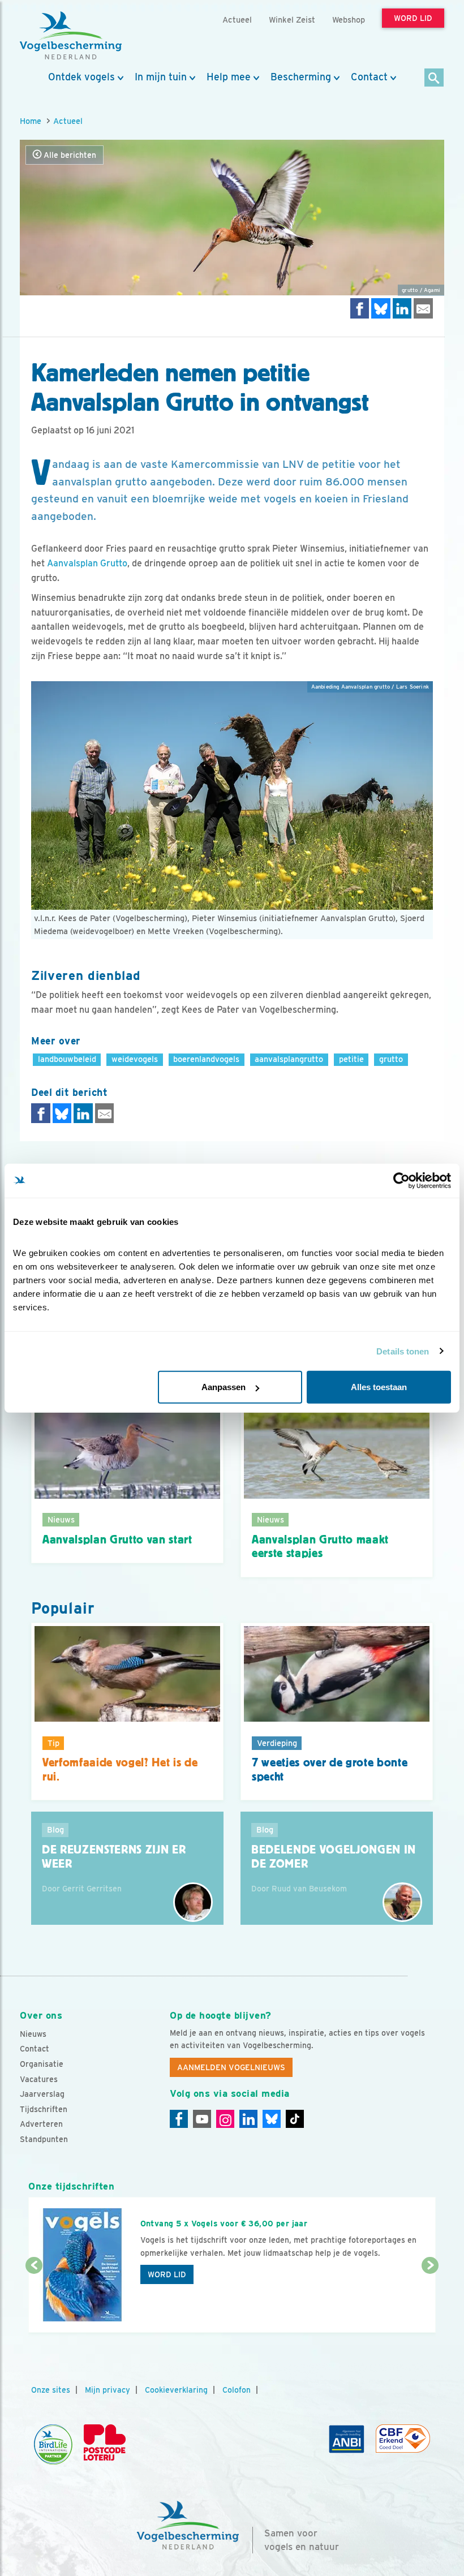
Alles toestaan (379, 1387)
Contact (369, 77)
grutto (391, 1059)
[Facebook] (179, 2119)
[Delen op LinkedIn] (402, 308)
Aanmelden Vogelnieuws (231, 2067)
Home (31, 121)
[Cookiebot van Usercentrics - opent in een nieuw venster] (401, 1180)
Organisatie (42, 2064)
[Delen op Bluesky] (381, 308)
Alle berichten (69, 155)
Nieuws (33, 2034)
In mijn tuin (161, 77)
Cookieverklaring (176, 2390)
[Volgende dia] (430, 2300)
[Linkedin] (248, 2119)
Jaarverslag (42, 2094)
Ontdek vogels (81, 77)
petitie (351, 1059)
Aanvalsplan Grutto (87, 563)
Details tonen (403, 1351)
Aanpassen (224, 1387)
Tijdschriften (44, 2109)
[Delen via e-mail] (423, 308)
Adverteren (41, 2124)
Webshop (349, 20)
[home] (71, 36)
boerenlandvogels (206, 1059)
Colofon (237, 2390)
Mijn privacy (108, 2390)
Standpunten (44, 2139)
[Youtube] (202, 2119)
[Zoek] (434, 78)
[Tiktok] (295, 2119)
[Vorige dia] (34, 2300)
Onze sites (51, 2390)
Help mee (229, 77)
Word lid (167, 2274)
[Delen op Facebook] (360, 308)
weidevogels (135, 1059)
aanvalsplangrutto (289, 1059)
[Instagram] (225, 2119)
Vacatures (39, 2079)
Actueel (68, 121)
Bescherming (301, 77)
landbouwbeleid (67, 1059)
